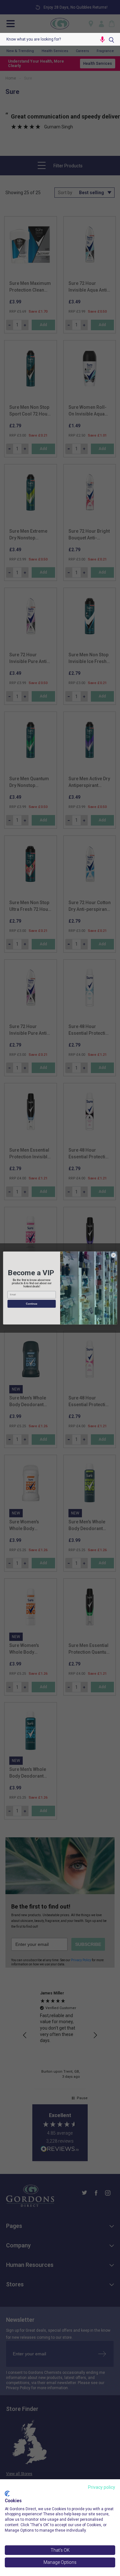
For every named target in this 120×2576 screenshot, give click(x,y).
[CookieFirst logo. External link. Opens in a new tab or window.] (7, 2494)
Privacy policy (102, 2487)
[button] (102, 39)
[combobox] (48, 39)
